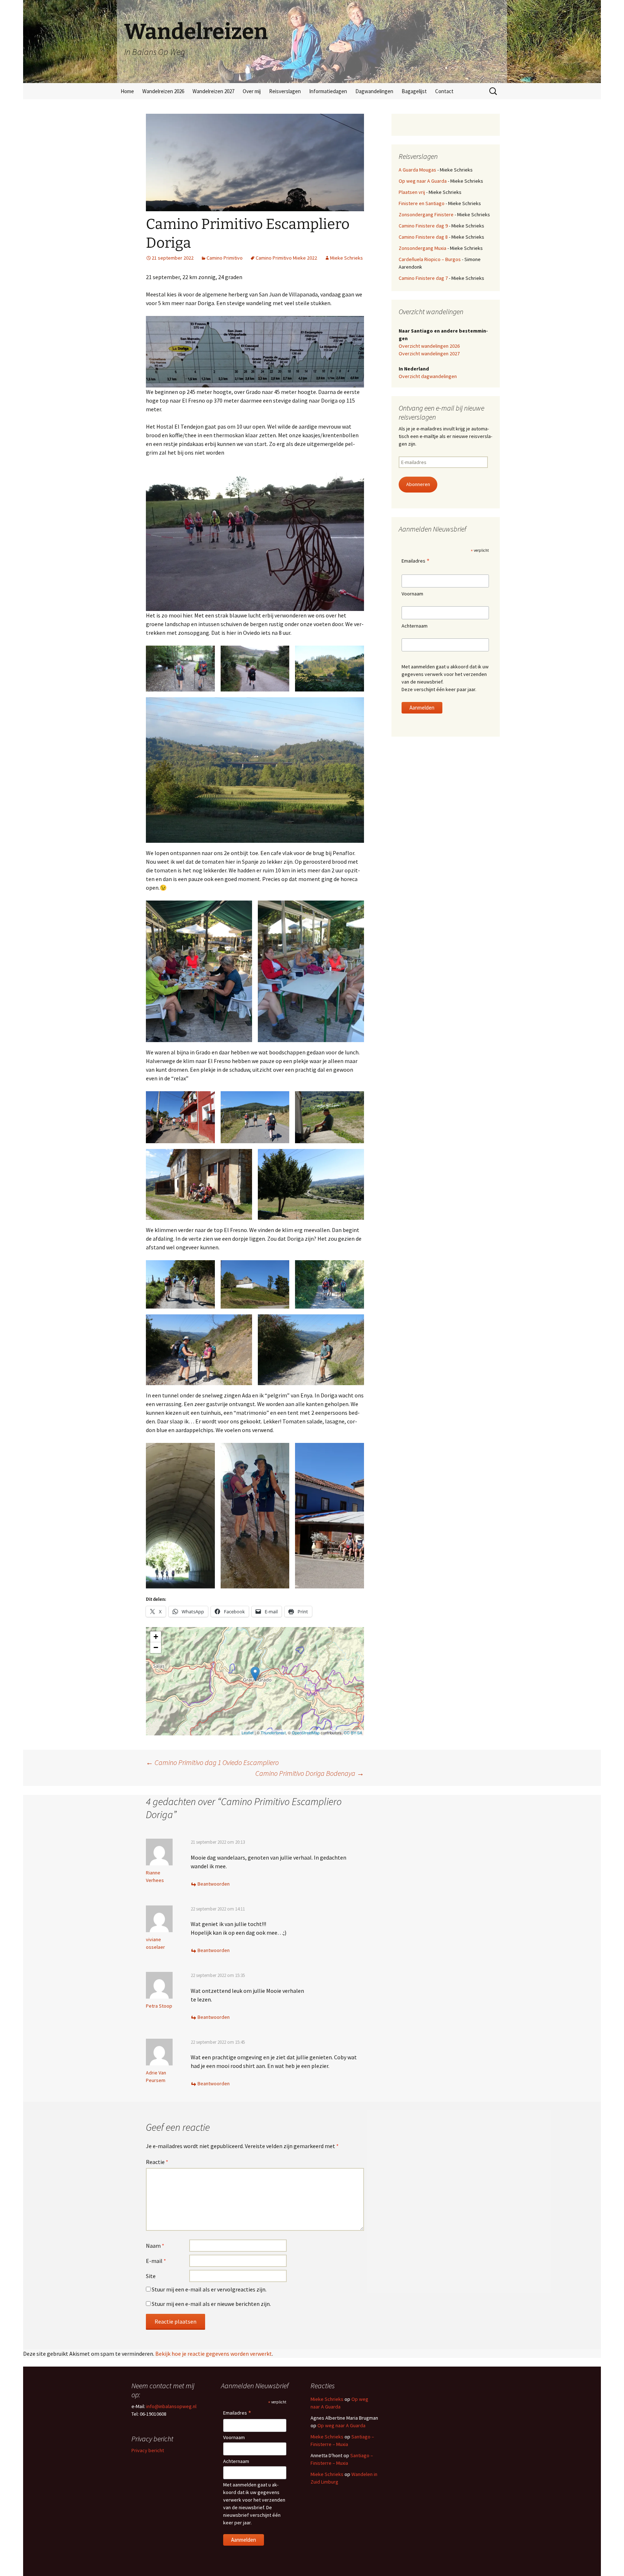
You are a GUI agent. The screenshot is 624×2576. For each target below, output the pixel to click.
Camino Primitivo (225, 258)
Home (127, 91)
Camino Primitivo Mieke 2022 (286, 258)
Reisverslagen (285, 91)
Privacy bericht (148, 2450)
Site (151, 2276)
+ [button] (156, 1637)
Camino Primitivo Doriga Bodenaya (310, 1773)
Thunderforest (273, 1732)
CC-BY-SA (353, 1732)
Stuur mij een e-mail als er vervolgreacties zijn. (209, 2289)
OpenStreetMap (306, 1732)
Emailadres (416, 561)
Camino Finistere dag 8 (423, 237)
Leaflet (248, 1732)
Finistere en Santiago (422, 203)
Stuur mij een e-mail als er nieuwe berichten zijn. (211, 2304)
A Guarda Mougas (417, 170)
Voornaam (412, 594)
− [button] (156, 1647)
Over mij (252, 91)
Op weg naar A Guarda (423, 181)
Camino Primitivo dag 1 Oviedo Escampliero (212, 1762)
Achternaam (415, 626)
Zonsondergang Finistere (426, 214)
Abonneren (418, 484)
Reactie (157, 2162)
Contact (444, 91)
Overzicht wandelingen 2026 (429, 346)
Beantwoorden (214, 1884)
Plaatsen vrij (412, 192)
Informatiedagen (328, 91)
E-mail (156, 2261)
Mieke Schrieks (346, 258)
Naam (155, 2246)
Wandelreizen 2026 (163, 91)
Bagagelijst (414, 91)
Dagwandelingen (374, 91)
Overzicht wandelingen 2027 (429, 354)
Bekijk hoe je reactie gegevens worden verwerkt (214, 2354)
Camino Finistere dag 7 (423, 278)
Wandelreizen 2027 (213, 91)
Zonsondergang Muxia (422, 248)
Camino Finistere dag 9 (423, 226)
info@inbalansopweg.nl (171, 2406)
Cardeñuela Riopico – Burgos (430, 259)
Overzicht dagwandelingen (428, 376)
